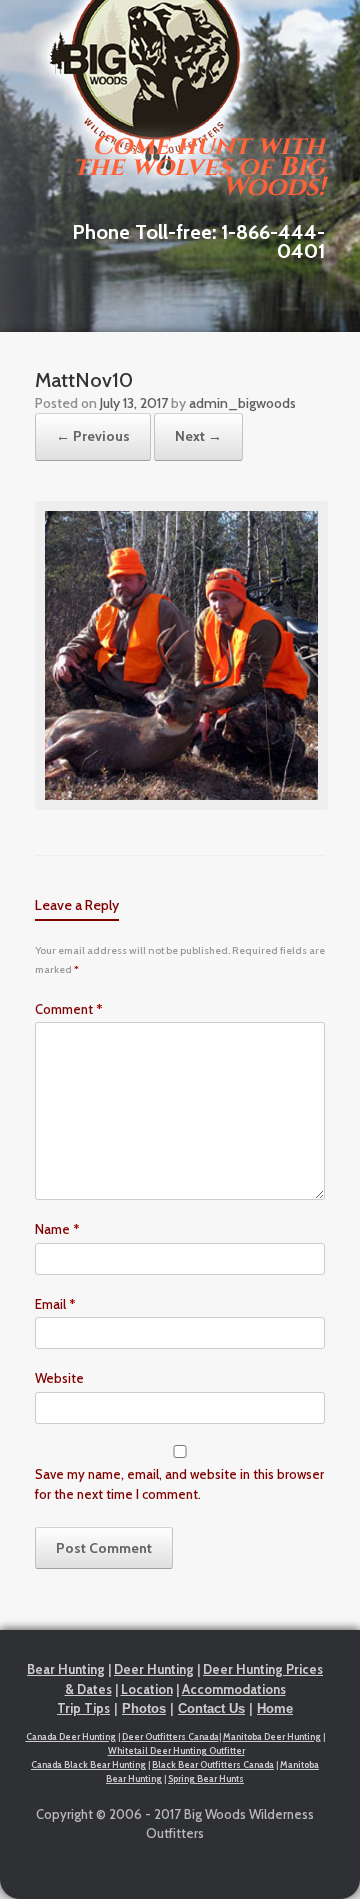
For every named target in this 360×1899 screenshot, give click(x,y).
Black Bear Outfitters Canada (213, 1764)
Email (55, 1304)
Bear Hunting (66, 1669)
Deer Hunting (154, 1669)
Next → (198, 436)
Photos (144, 1708)
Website (59, 1378)
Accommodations (234, 1689)
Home (275, 1708)
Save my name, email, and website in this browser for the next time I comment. (179, 1484)
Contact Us (211, 1708)
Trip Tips (83, 1708)
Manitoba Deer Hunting (272, 1736)
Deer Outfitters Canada (170, 1736)
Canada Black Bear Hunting (88, 1764)
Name (57, 1229)
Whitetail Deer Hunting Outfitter (176, 1750)
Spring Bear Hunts (206, 1778)
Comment (69, 1009)
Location (147, 1689)
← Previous (93, 436)
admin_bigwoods (242, 403)
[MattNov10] (181, 805)
